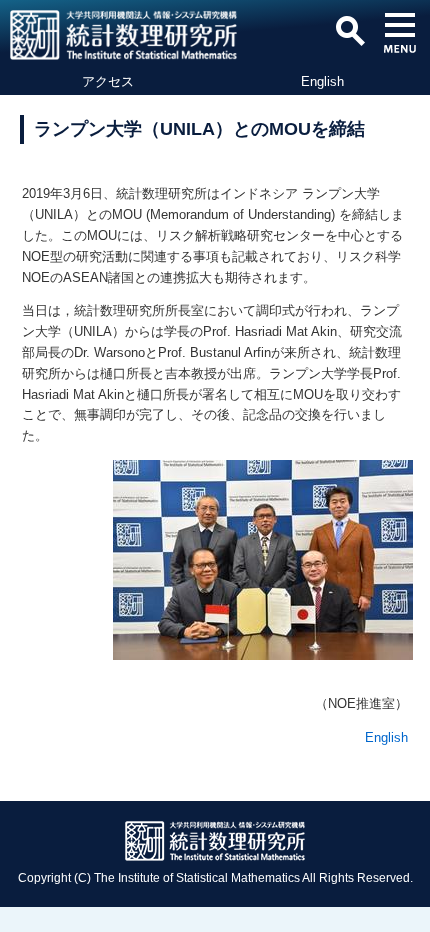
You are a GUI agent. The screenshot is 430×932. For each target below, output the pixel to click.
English (322, 81)
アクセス (108, 81)
